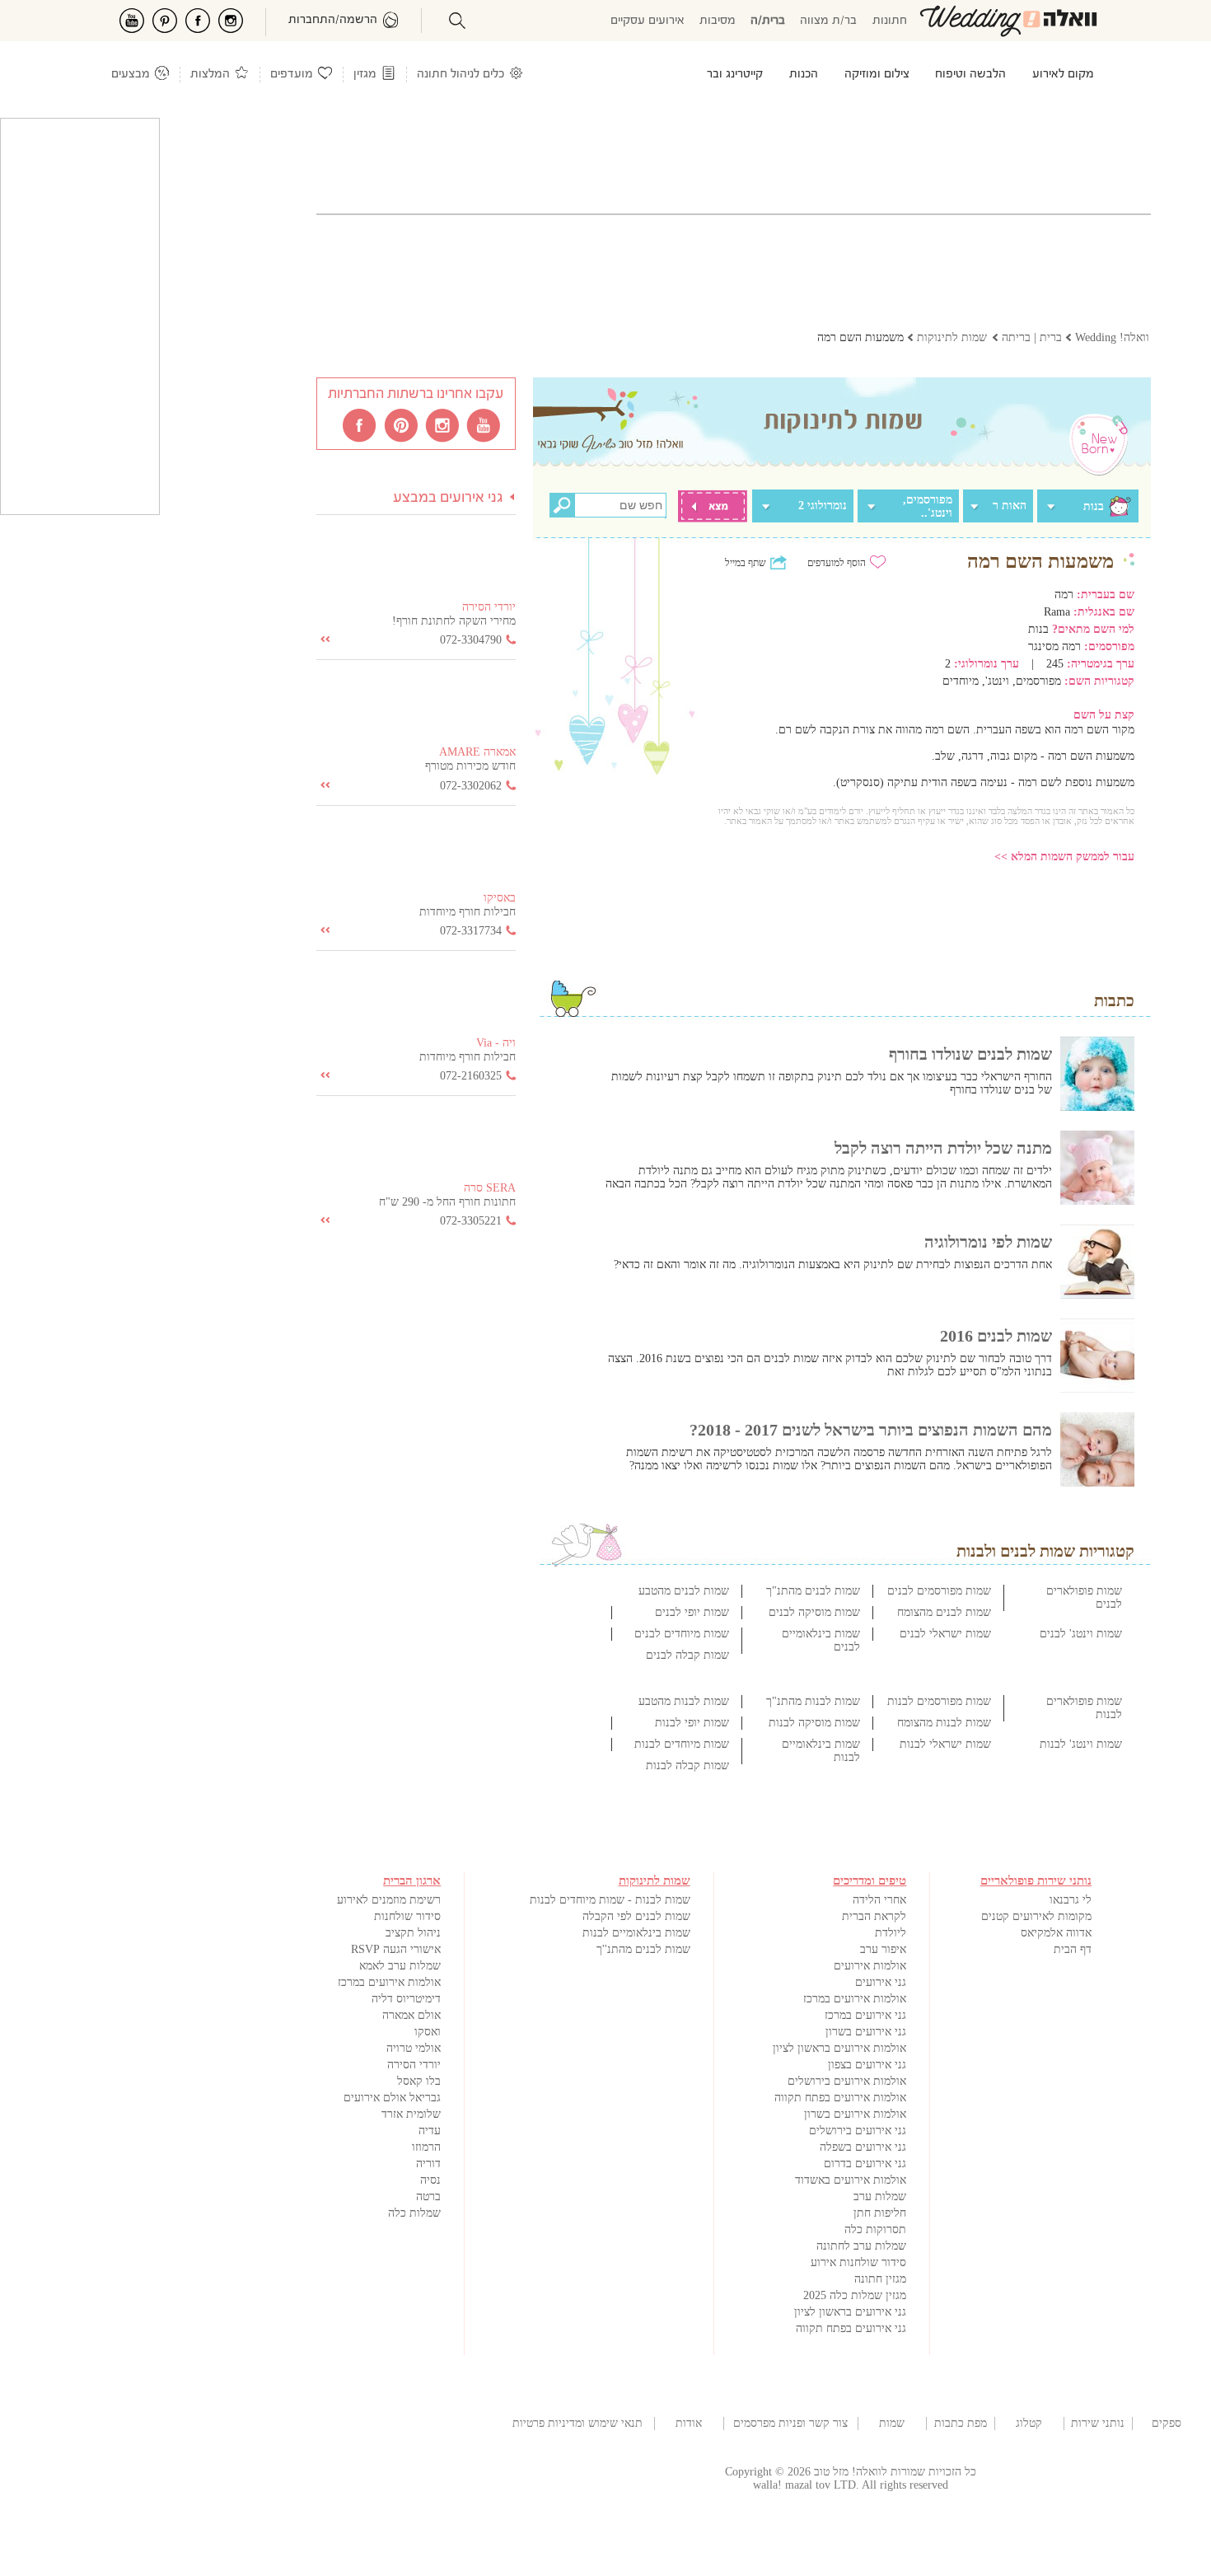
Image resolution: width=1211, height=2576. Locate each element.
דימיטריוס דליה (406, 1999)
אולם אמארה (411, 2015)
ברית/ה (768, 21)
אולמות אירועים (870, 1966)
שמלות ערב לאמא (400, 1966)
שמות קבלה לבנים (687, 1655)
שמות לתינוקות (892, 2424)
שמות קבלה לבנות (687, 1766)
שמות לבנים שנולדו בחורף (970, 1054)
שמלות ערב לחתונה (861, 2246)
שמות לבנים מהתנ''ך (643, 1949)
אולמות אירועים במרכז (855, 1999)
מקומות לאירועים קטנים (1036, 1916)
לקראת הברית (874, 1916)
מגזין (365, 75)
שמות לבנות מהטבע (684, 1701)
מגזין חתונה (880, 2279)
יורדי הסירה (414, 2065)
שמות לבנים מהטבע (684, 1591)
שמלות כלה (414, 2213)
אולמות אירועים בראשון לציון (839, 2048)
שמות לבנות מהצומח (944, 1723)
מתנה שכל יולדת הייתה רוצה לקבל (943, 1148)
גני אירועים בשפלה (863, 2147)
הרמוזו (426, 2147)
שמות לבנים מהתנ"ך (813, 1591)
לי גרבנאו (1071, 1900)
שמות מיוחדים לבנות (682, 1744)
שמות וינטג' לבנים (1081, 1634)
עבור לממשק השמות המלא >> (1064, 857)
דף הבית (1073, 1949)
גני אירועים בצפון (867, 2065)
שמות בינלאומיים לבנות (636, 1933)
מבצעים (131, 75)
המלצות (210, 75)
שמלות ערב (880, 2197)
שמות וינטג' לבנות (1081, 1744)
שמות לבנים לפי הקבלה (636, 1916)
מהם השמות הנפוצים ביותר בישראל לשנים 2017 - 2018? (871, 1430)
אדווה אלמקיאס (1056, 1933)
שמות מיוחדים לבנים (682, 1634)
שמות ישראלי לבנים (945, 1634)
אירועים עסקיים (648, 21)
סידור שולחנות (407, 1916)
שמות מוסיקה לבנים (814, 1612)
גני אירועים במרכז (865, 2015)
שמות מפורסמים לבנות (939, 1701)
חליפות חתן (880, 2213)
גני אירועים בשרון (866, 2032)
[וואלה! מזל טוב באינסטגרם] (443, 424)
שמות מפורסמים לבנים (939, 1591)
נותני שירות (1098, 2423)
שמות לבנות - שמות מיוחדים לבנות (610, 1900)
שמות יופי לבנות (692, 1723)
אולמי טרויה (414, 2048)
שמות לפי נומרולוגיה (988, 1242)
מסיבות (718, 21)
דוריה (428, 2164)
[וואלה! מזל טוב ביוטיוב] (484, 424)
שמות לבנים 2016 (996, 1336)
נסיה (430, 2180)
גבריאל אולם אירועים (392, 2098)
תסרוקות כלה (875, 2229)
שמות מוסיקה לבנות (814, 1723)
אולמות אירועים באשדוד (851, 2180)
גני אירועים (881, 1982)
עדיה (430, 2131)
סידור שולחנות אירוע (858, 2262)
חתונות (890, 21)
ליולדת (891, 1933)
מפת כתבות (961, 2423)
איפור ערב (883, 1949)
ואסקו (428, 2032)
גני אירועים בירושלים (858, 2131)
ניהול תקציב (413, 1933)
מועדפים (292, 75)
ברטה (428, 2197)
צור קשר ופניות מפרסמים (790, 2423)
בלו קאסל (419, 2081)
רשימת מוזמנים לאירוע (389, 1900)
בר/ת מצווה (828, 21)
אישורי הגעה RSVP (396, 1949)
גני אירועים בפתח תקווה (851, 2328)
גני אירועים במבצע (448, 498)
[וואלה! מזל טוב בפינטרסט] (402, 424)
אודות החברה (689, 2424)
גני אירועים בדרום (865, 2164)
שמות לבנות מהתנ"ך (813, 1701)
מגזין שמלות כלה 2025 (855, 2295)
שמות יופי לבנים (692, 1612)
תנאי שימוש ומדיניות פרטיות (577, 2423)
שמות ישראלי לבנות (945, 1744)
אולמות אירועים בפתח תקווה (840, 2098)
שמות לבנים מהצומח (944, 1612)
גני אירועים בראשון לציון (850, 2312)
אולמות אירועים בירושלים (847, 2081)
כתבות (1114, 1000)
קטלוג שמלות (1029, 2424)
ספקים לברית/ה (1167, 2424)
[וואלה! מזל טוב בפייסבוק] (361, 424)
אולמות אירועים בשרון (855, 2114)
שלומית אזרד (411, 2114)
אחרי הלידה (879, 1900)
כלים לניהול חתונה (461, 75)
